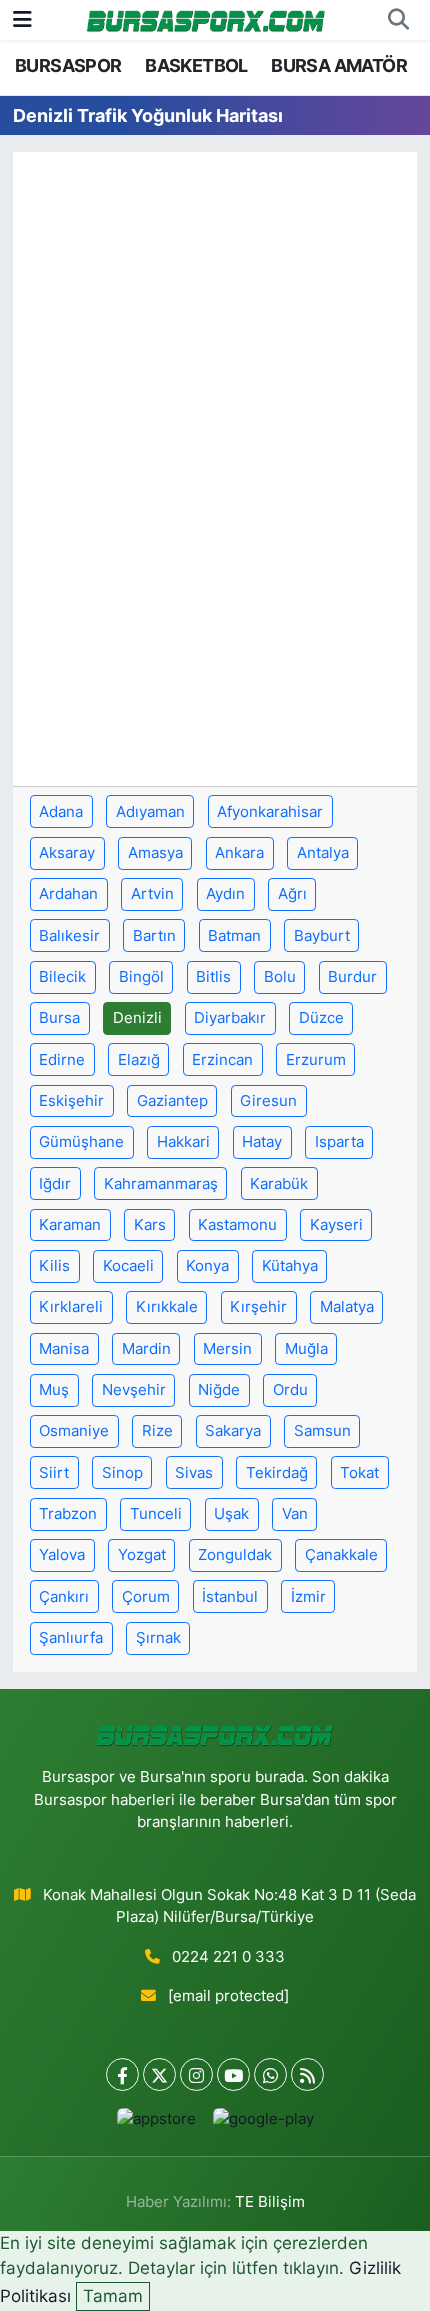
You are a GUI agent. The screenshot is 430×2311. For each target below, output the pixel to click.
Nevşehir (134, 1390)
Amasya (155, 853)
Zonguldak (235, 1555)
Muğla (306, 1349)
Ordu (290, 1390)
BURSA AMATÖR (339, 65)
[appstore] (156, 2123)
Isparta (339, 1142)
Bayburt (322, 936)
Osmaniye (74, 1431)
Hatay (262, 1142)
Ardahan (68, 894)
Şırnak (158, 1638)
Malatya (347, 1307)
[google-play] (263, 2123)
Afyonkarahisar (270, 812)
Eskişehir (71, 1101)
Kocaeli (128, 1266)
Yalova (62, 1555)
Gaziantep (172, 1101)
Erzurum (316, 1060)
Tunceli (156, 1514)
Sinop (122, 1473)
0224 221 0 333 (228, 1957)
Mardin (146, 1349)
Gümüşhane (81, 1142)
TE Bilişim (270, 2202)
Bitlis (213, 977)
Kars (150, 1225)
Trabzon (68, 1514)
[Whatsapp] (270, 2074)
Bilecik (62, 977)
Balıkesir (69, 936)
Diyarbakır (230, 1018)
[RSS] (307, 2074)
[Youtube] (233, 2074)
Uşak (231, 1514)
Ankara (239, 853)
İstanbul (230, 1597)
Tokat (359, 1473)
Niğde (219, 1390)
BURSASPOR (68, 65)
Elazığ (139, 1060)
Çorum (146, 1597)
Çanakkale (341, 1555)
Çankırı (64, 1597)
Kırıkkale (167, 1307)
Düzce (321, 1018)
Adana (61, 812)
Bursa (59, 1018)
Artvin (152, 894)
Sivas (194, 1473)
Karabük (279, 1184)
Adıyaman (150, 812)
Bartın (154, 936)
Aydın (225, 894)
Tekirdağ (277, 1473)
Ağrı (292, 894)
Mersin (227, 1349)
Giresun (268, 1101)
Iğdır (55, 1184)
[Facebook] (122, 2074)
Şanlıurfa (71, 1638)
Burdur (352, 977)
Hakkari (183, 1142)
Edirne (62, 1060)
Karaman (70, 1225)
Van (295, 1514)
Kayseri (336, 1225)
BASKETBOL (196, 65)
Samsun (322, 1431)
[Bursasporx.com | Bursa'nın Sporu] (206, 19)
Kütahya (290, 1266)
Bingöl (141, 977)
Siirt (54, 1473)
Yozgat (142, 1555)
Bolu (280, 977)
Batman (234, 936)
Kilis (54, 1266)
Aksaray (67, 853)
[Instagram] (196, 2074)
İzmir (308, 1597)
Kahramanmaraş (161, 1184)
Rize (157, 1431)
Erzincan (222, 1060)
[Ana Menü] (22, 19)
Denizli (137, 1018)
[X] (159, 2074)
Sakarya (233, 1431)
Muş (54, 1390)
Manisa (64, 1349)
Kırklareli (71, 1307)
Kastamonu (237, 1225)
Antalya (323, 853)
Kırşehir (258, 1307)
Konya (207, 1266)
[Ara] (398, 20)
